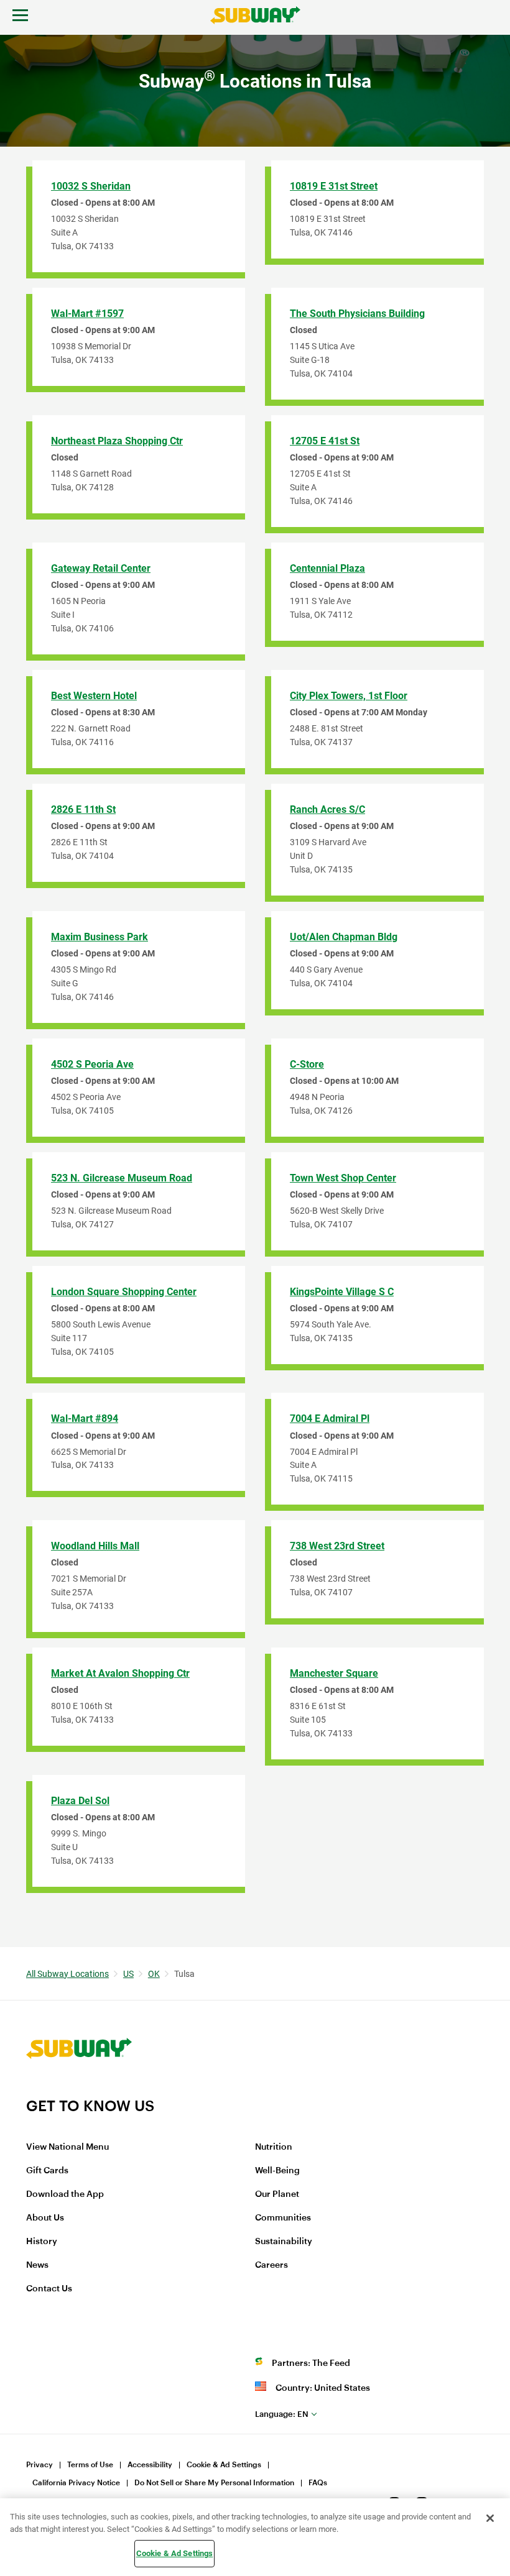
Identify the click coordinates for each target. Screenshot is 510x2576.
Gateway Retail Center (101, 568)
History (42, 2242)
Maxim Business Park (100, 937)
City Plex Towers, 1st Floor (349, 696)
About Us (45, 2218)
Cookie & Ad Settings (224, 2465)
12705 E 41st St (325, 441)
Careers (271, 2265)
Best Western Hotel (94, 696)
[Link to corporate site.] (79, 2089)
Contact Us (49, 2289)
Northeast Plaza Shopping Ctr (117, 441)
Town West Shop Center (343, 1178)
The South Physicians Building (357, 314)
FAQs (318, 2483)
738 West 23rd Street (337, 1546)
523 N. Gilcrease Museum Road (122, 1178)
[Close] (490, 2518)
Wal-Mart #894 (85, 1419)
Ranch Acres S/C (327, 809)
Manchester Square (334, 1673)
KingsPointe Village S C (342, 1292)
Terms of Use (90, 2465)
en (282, 2414)
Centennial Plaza (327, 568)
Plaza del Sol (80, 1801)
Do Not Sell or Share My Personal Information (214, 2483)
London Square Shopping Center (124, 1292)
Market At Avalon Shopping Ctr (120, 1673)
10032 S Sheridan (91, 186)
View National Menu (67, 2147)
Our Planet (277, 2194)
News (37, 2265)
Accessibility (150, 2465)
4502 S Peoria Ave (92, 1064)
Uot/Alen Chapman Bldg (344, 937)
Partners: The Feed (311, 2363)
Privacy (39, 2465)
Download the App (65, 2194)
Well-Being (277, 2171)
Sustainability (284, 2242)
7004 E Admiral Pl (330, 1419)
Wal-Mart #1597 (87, 314)
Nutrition (274, 2147)
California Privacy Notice (76, 2483)
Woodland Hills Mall (95, 1546)
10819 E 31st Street (334, 186)
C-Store (307, 1064)
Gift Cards (47, 2171)
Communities (283, 2218)
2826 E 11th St (83, 809)
